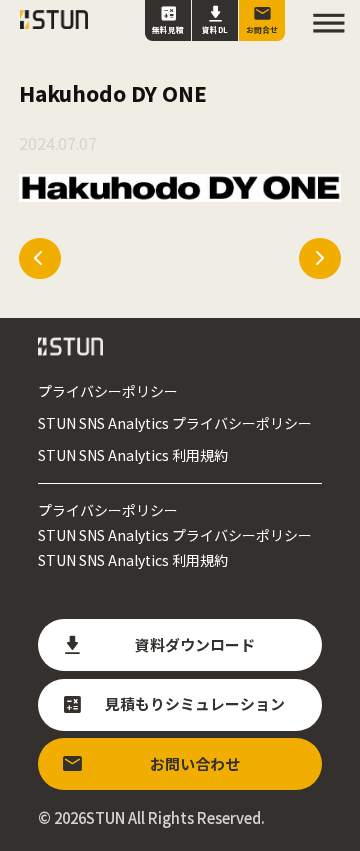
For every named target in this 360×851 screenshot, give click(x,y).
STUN (105, 817)
